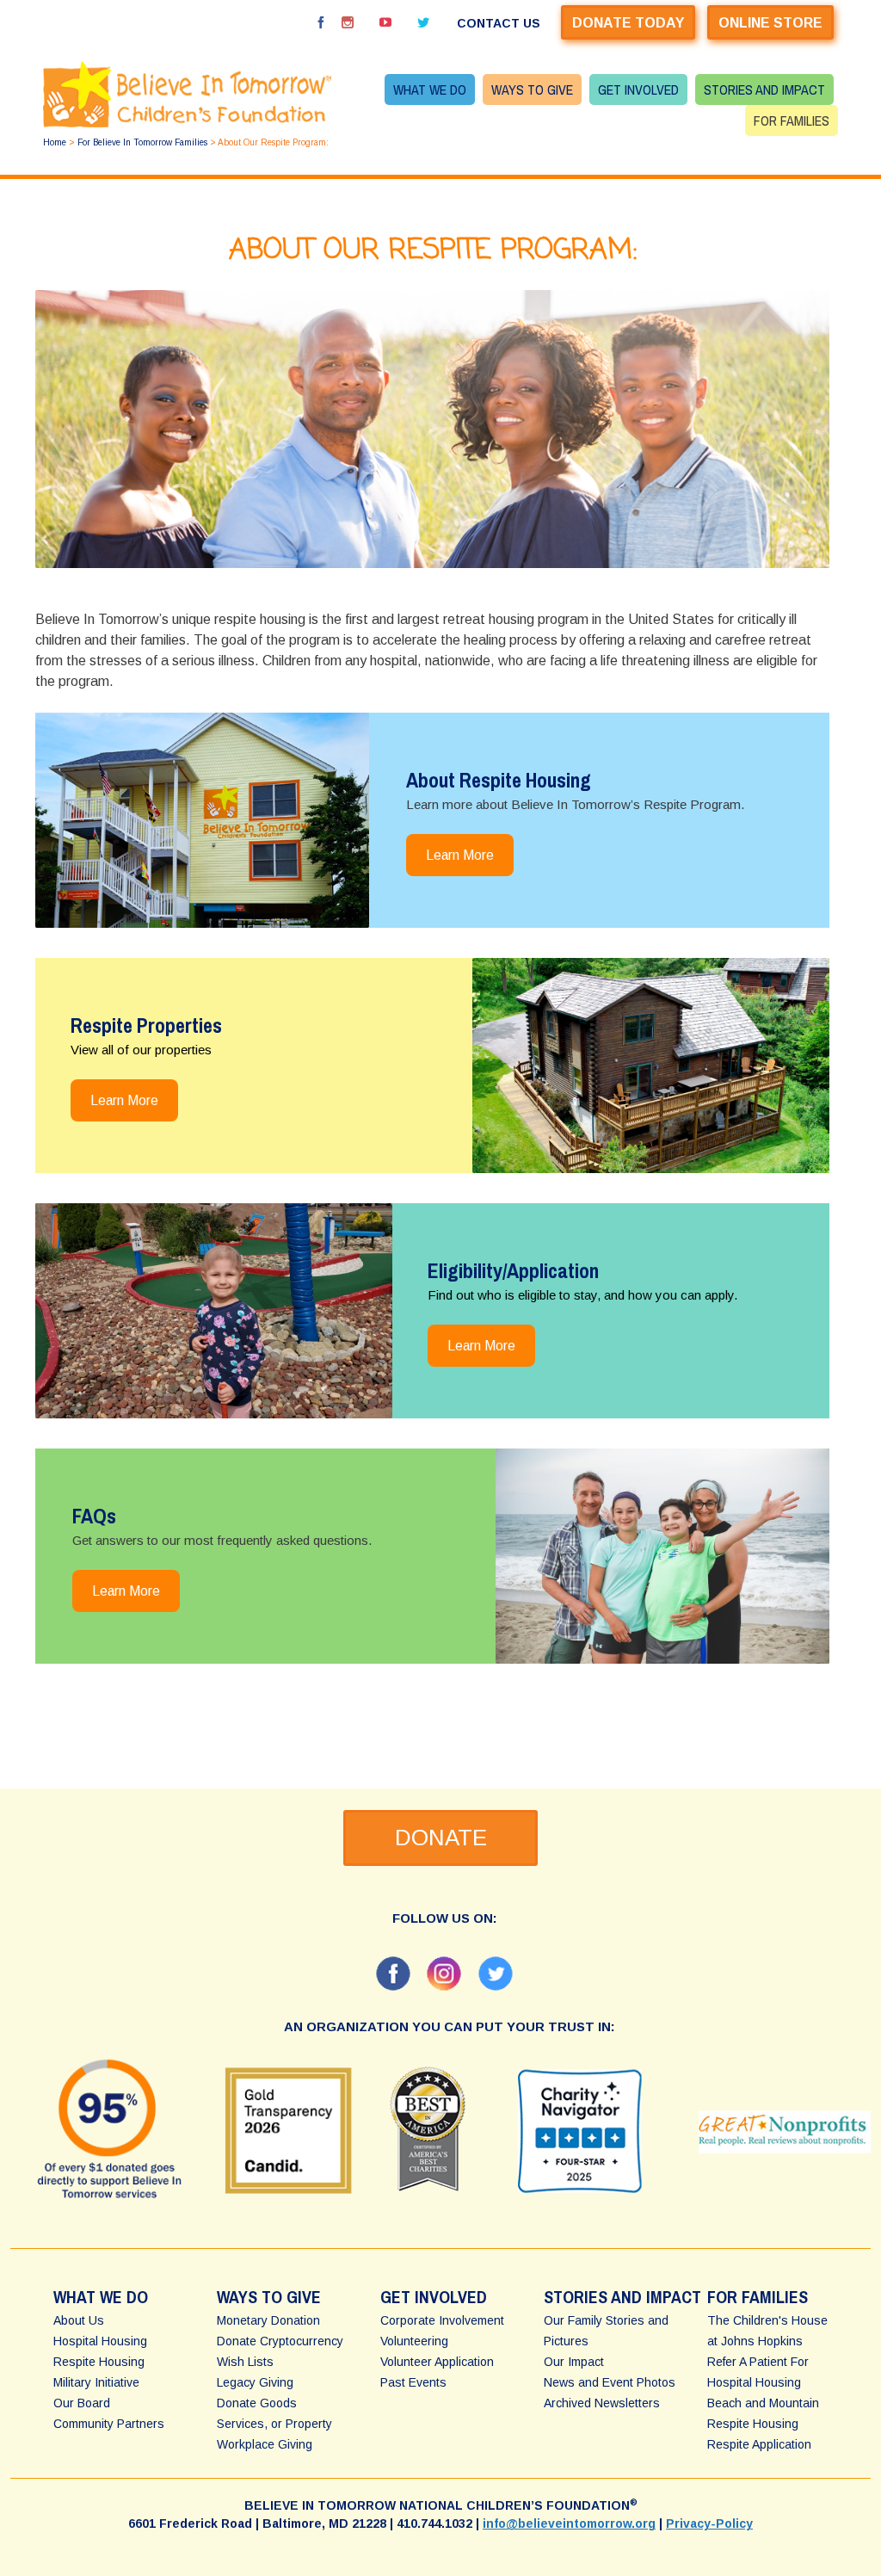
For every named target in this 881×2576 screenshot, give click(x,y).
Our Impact (574, 2362)
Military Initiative (96, 2382)
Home (55, 142)
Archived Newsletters (602, 2403)
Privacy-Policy (709, 2523)
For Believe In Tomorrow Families (142, 142)
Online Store (770, 23)
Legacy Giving (255, 2382)
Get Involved (638, 90)
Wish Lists (245, 2362)
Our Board (82, 2403)
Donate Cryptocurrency (280, 2341)
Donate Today (628, 23)
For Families (792, 120)
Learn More (460, 855)
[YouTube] (385, 22)
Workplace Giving (265, 2444)
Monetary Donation (268, 2320)
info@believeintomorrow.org (569, 2523)
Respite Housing (99, 2362)
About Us (79, 2320)
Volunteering (414, 2341)
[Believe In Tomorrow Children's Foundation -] (187, 94)
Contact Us (499, 23)
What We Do (430, 90)
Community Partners (109, 2424)
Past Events (413, 2382)
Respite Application (759, 2444)
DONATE (441, 1838)
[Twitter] (423, 22)
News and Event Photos (610, 2382)
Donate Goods (257, 2403)
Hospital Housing (100, 2341)
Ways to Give (532, 90)
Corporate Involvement (442, 2320)
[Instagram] (348, 22)
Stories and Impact (764, 90)
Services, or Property (274, 2424)
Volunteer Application (437, 2362)
